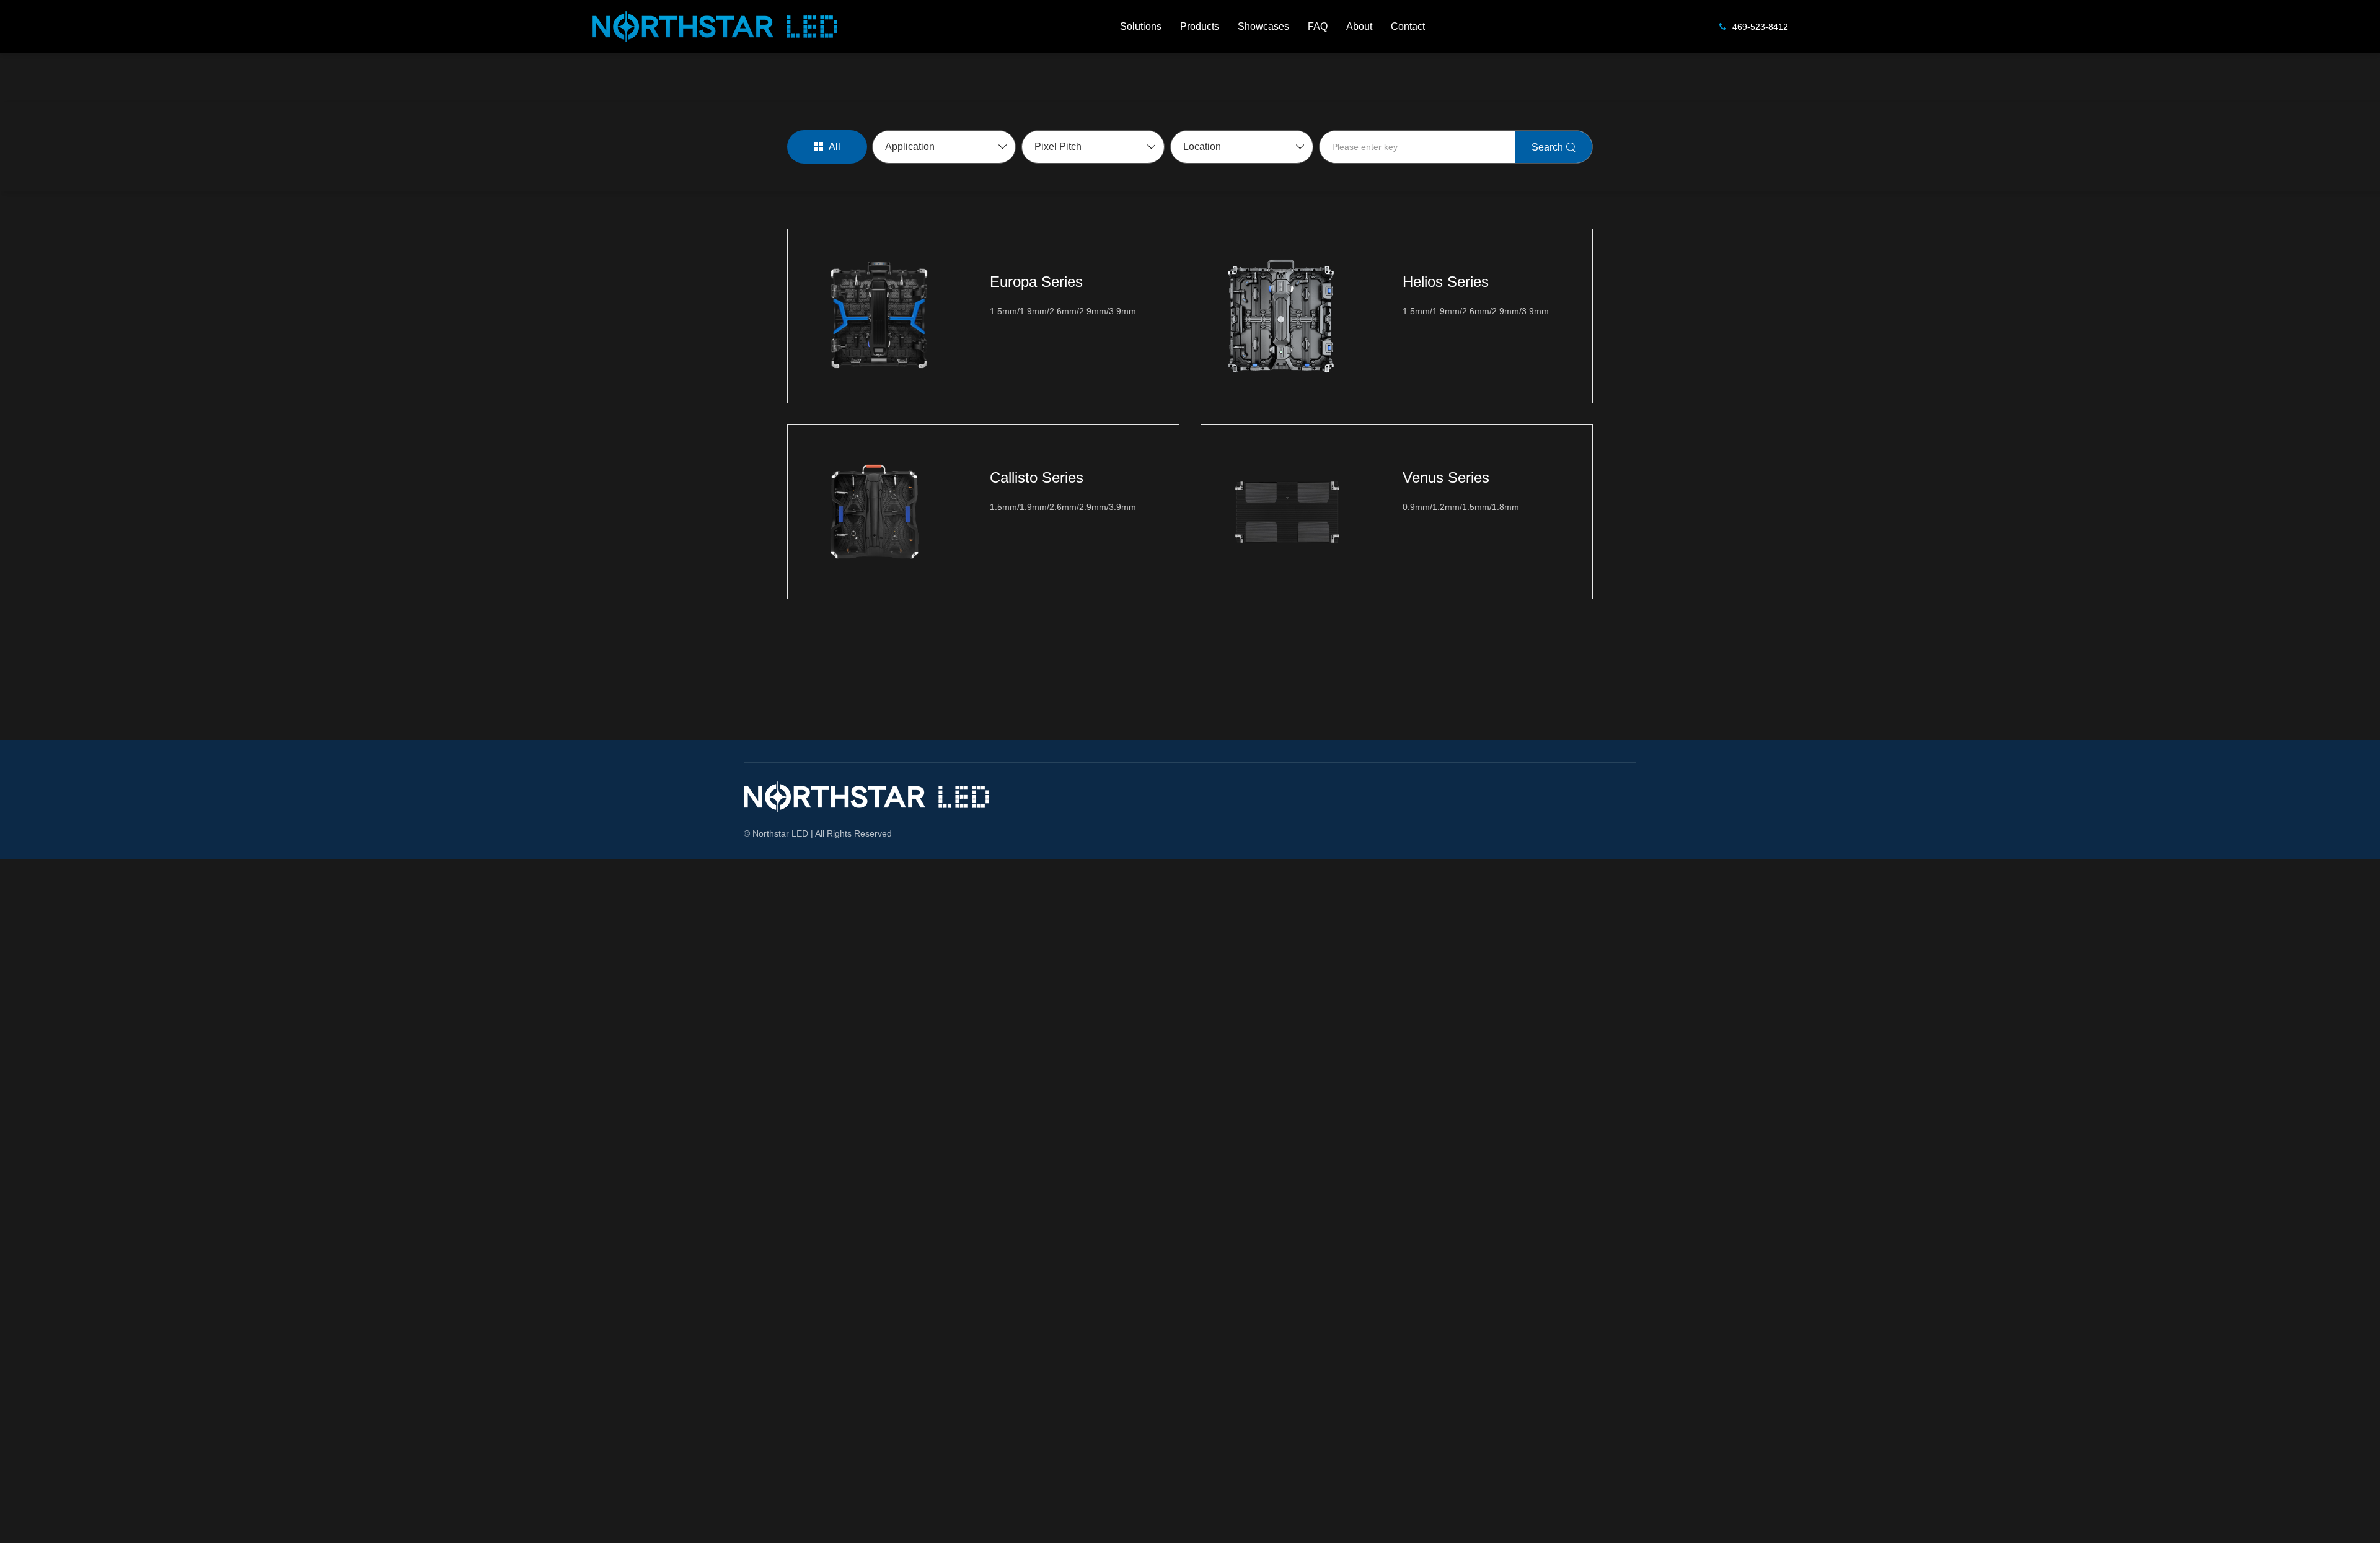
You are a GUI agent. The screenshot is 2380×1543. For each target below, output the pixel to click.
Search (1547, 147)
